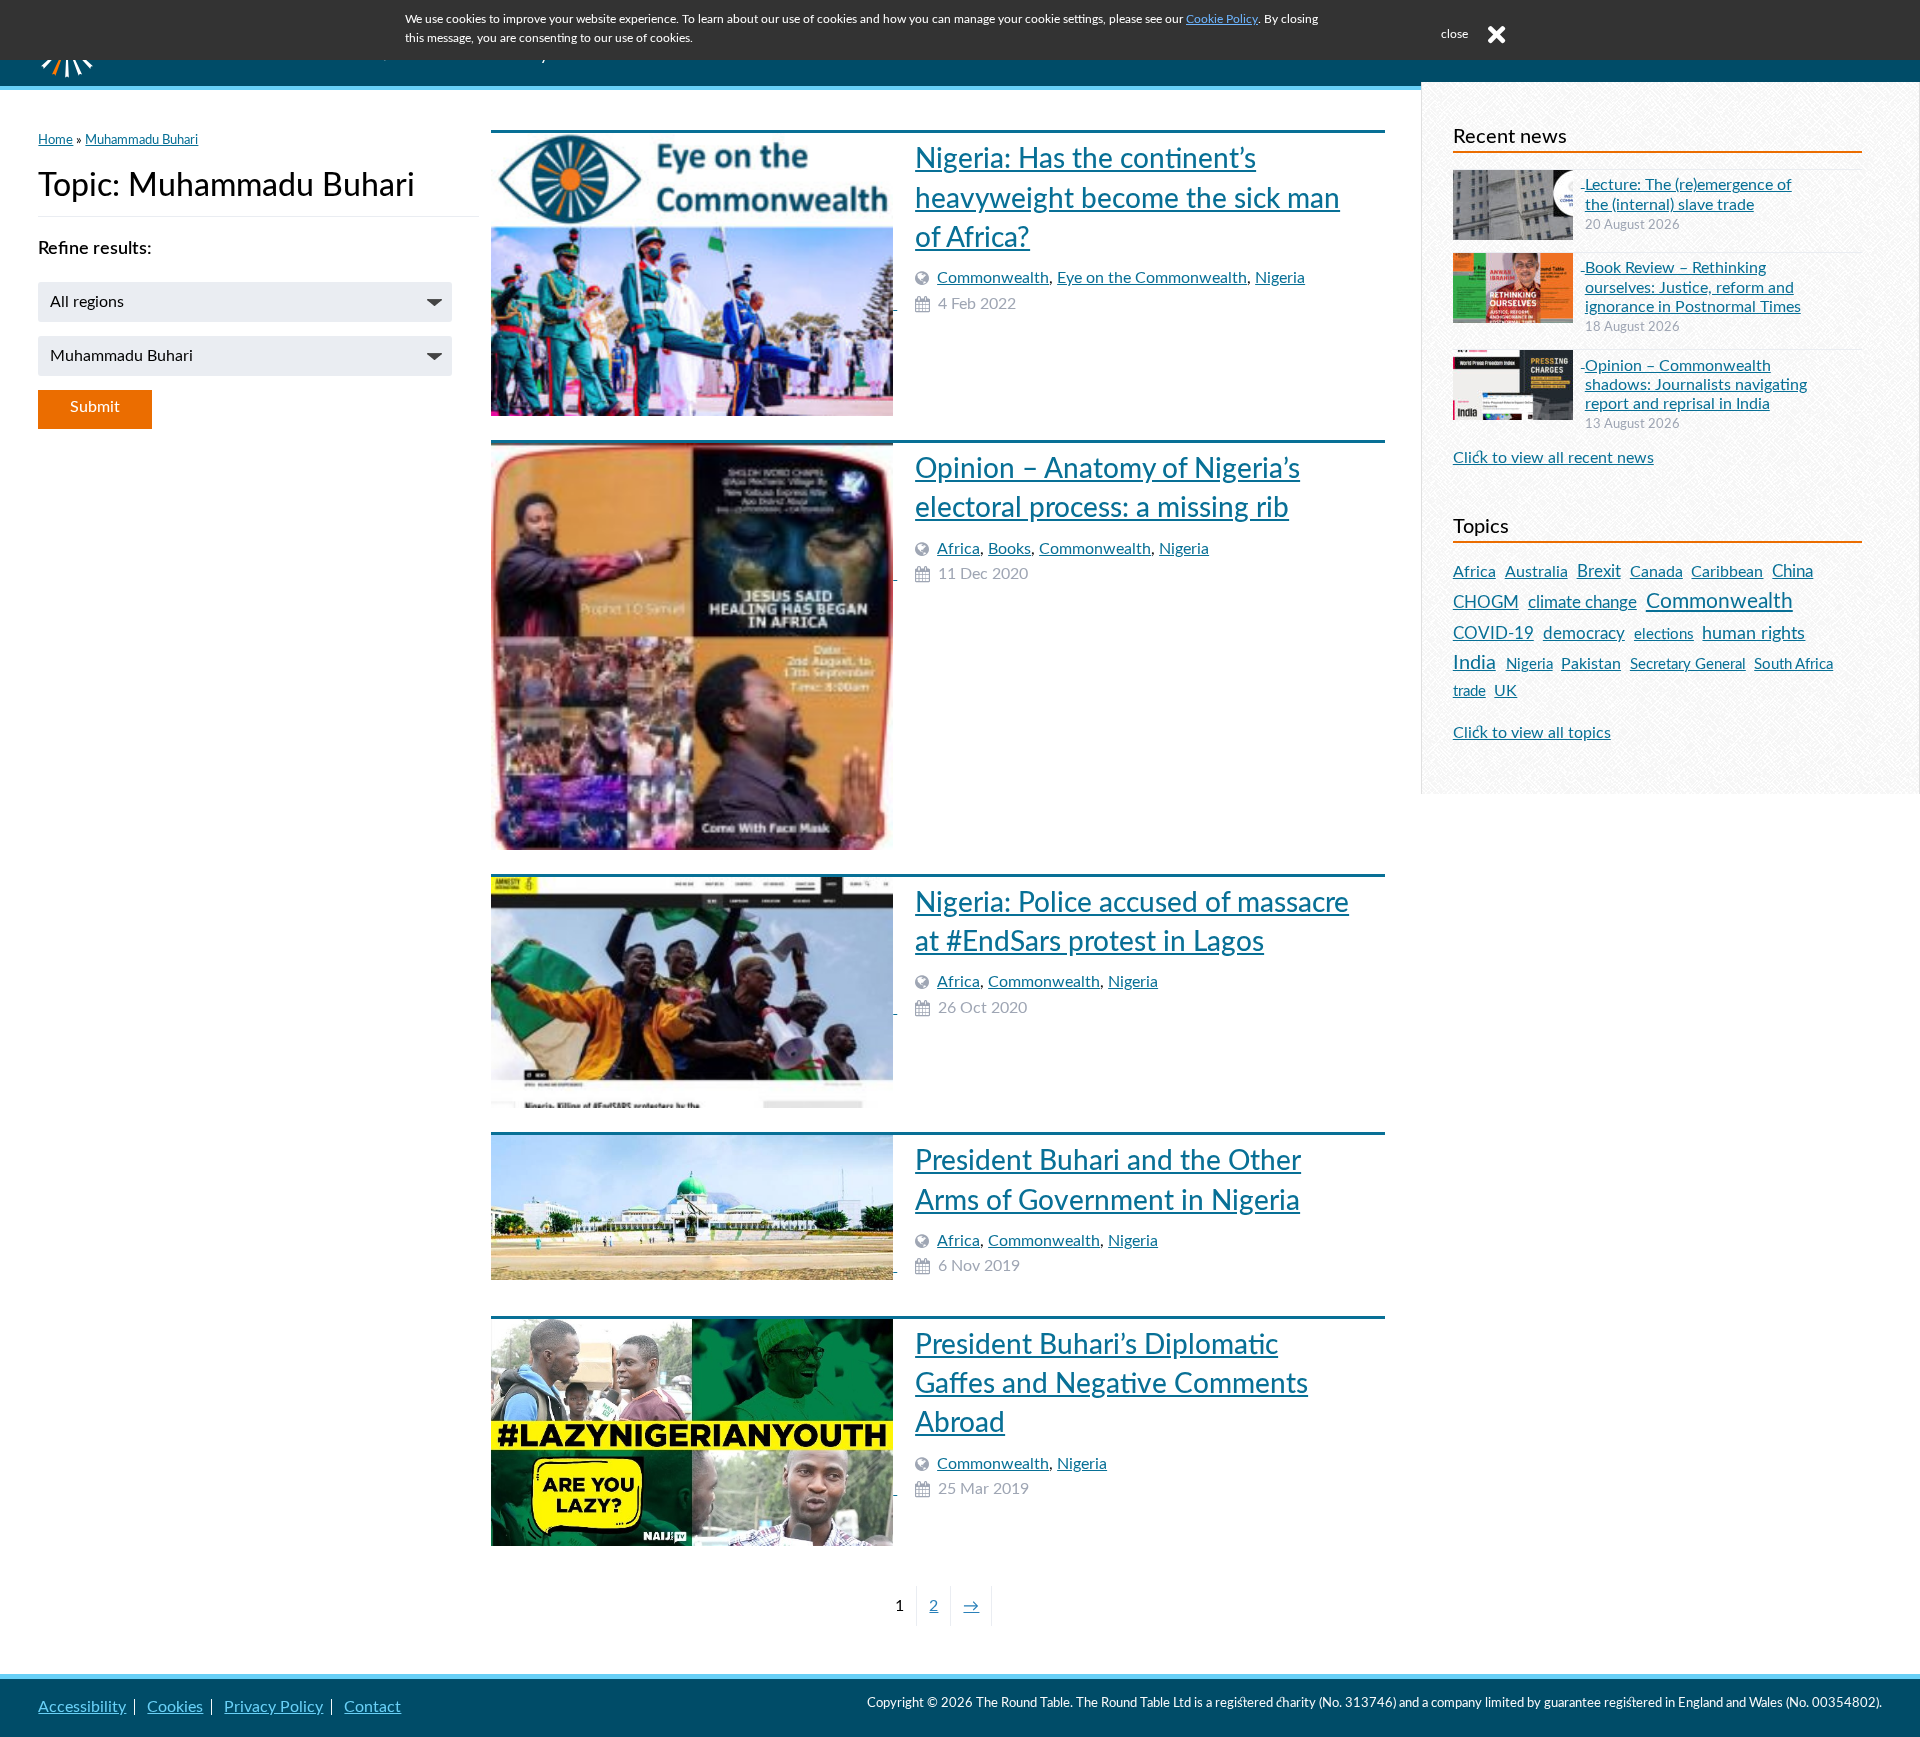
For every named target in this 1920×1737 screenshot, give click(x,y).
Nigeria (1280, 278)
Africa (958, 549)
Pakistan (1591, 664)
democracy (1584, 633)
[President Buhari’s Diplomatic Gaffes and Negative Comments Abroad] (694, 1489)
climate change (1582, 603)
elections (1664, 634)
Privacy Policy (273, 1707)
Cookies (175, 1707)
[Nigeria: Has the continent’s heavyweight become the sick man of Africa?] (694, 304)
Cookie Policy (1222, 19)
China (1792, 571)
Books (1009, 549)
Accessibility (82, 1707)
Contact (372, 1707)
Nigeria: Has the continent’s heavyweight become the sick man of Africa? (1127, 198)
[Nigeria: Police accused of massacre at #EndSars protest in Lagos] (694, 1008)
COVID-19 (1493, 633)
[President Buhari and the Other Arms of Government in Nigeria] (694, 1266)
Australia (1536, 572)
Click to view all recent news (1553, 458)
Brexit (1599, 571)
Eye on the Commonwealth (1152, 278)
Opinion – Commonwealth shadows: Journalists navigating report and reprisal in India (1696, 385)
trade (1469, 691)
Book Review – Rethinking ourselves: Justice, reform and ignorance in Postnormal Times (1693, 287)
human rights (1753, 633)
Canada (1656, 572)
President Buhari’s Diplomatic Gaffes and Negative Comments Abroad (1111, 1384)
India (1474, 663)
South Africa (1793, 664)
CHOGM (1486, 602)
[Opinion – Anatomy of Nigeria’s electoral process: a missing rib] (694, 574)
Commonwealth (993, 278)
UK (1505, 691)
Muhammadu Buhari (141, 140)
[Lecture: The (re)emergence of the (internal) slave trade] (1519, 182)
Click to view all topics (1532, 733)
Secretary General (1688, 664)
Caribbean (1727, 572)
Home (55, 140)
